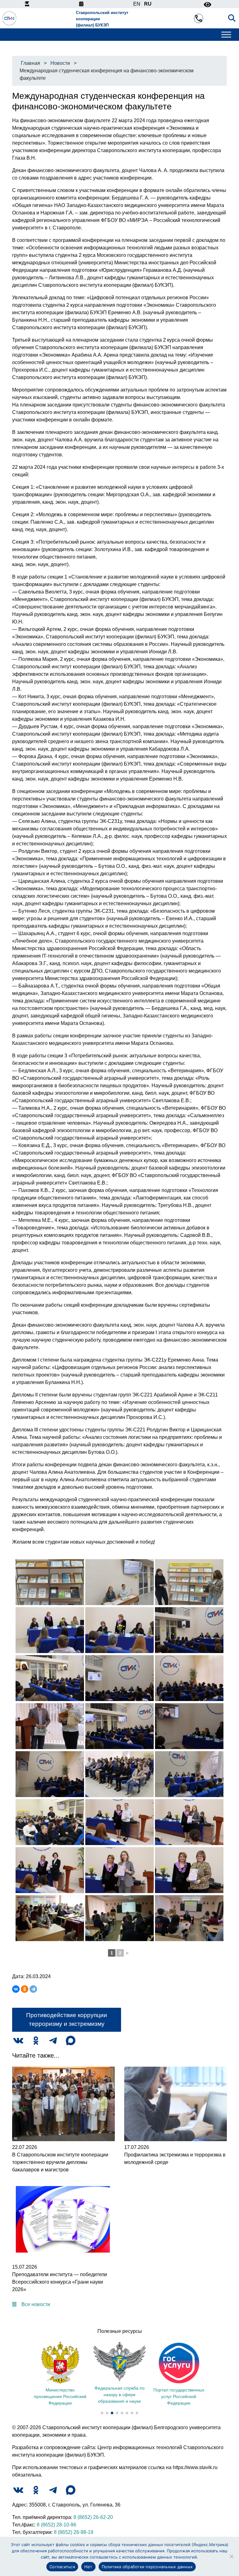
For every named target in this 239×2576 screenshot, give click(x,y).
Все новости (36, 2304)
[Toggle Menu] (226, 35)
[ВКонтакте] (16, 1989)
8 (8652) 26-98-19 (74, 2532)
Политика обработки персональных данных (147, 2567)
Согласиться (62, 2567)
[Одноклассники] (25, 1989)
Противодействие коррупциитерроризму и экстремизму (67, 2020)
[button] (102, 2413)
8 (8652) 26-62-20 (93, 2517)
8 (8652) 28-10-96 (56, 2525)
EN (137, 4)
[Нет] (231, 2556)
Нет (88, 2567)
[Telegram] (33, 1989)
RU (148, 4)
